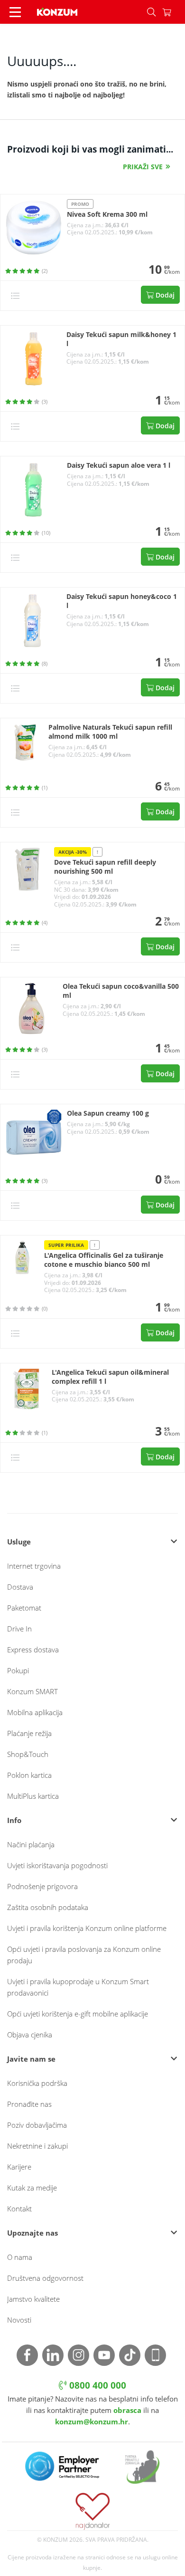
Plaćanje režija (29, 1733)
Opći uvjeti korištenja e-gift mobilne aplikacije (78, 2014)
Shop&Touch (28, 1754)
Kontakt (19, 2209)
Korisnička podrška (37, 2083)
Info (14, 1820)
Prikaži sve (143, 167)
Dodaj (164, 295)
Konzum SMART (32, 1691)
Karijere (19, 2167)
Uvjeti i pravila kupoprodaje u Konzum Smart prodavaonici (78, 1987)
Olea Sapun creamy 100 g (108, 1113)
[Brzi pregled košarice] (174, 12)
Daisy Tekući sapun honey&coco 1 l (122, 601)
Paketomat (24, 1608)
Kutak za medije (32, 2188)
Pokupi (18, 1670)
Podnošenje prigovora (42, 1886)
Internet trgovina (34, 1566)
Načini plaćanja (31, 1844)
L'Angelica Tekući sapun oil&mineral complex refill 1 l (110, 1377)
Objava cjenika (30, 2035)
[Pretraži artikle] (151, 12)
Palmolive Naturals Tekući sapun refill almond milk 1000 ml (110, 732)
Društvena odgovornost (45, 2278)
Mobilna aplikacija (35, 1712)
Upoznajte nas (32, 2233)
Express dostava (33, 1650)
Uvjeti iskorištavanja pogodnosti (57, 1865)
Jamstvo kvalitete (33, 2299)
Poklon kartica (29, 1775)
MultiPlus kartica (33, 1796)
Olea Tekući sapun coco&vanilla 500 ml (121, 991)
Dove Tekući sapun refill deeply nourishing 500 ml (105, 867)
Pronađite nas (29, 2104)
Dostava (20, 1587)
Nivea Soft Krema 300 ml (107, 214)
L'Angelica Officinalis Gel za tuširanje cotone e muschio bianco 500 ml (104, 1260)
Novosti (19, 2320)
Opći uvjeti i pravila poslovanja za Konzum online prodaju (84, 1955)
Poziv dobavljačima (37, 2125)
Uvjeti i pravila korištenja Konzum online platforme (87, 1928)
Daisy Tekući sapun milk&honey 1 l (121, 339)
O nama (20, 2257)
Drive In (19, 1629)
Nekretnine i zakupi (37, 2146)
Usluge (19, 1542)
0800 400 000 (97, 2385)
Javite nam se (31, 2059)
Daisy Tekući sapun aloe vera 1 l (119, 465)
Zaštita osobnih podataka (48, 1907)
